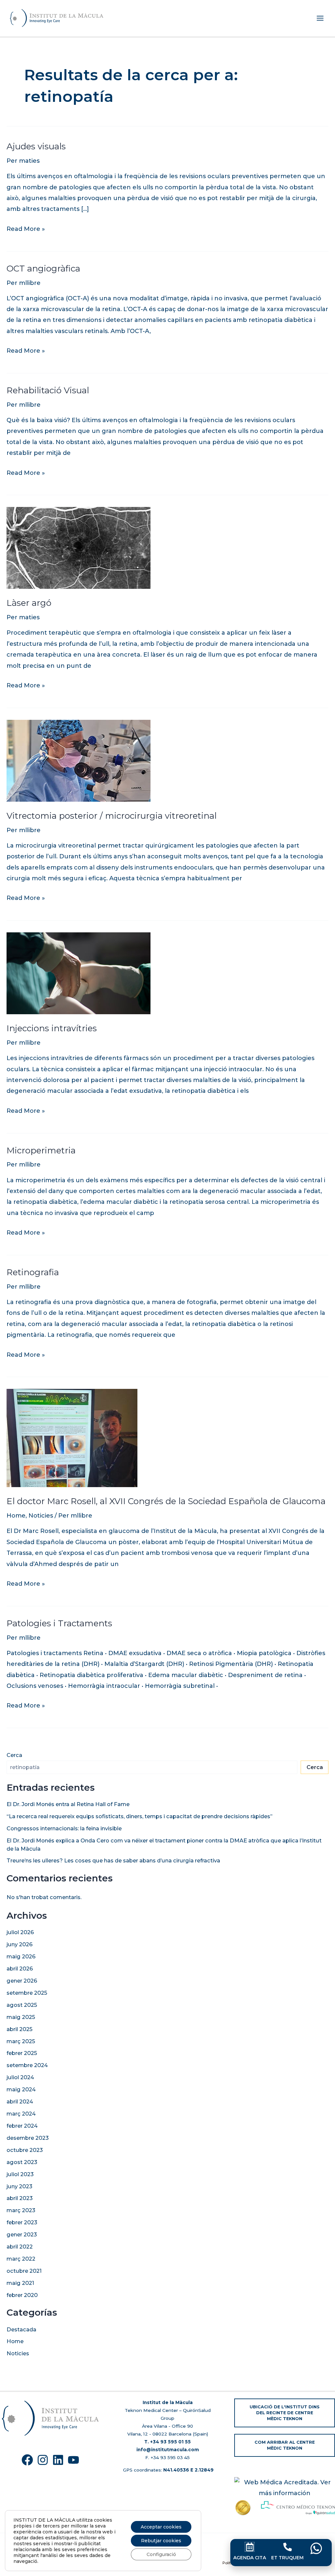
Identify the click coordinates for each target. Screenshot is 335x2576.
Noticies (41, 1516)
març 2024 (21, 2114)
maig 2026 (21, 1956)
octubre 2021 (24, 2271)
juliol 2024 (20, 2077)
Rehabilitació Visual (48, 390)
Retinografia (33, 1272)
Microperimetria (41, 1150)
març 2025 (21, 2041)
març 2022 (21, 2259)
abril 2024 (20, 2101)
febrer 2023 (22, 2222)
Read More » (26, 228)
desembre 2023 (28, 2138)
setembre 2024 (27, 2065)
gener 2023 (22, 2234)
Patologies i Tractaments (59, 1623)
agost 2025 (22, 2005)
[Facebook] (27, 2460)
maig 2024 (21, 2089)
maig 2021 (20, 2283)
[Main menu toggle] (320, 18)
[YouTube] (73, 2460)
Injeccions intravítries (52, 1028)
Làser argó (29, 603)
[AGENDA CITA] (250, 2547)
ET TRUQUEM (287, 2558)
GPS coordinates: (168, 2470)
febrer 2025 (22, 2053)
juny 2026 (20, 1944)
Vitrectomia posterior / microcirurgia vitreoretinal (112, 816)
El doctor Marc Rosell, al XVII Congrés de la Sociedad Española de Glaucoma (166, 1501)
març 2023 (21, 2210)
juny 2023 (19, 2186)
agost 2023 (22, 2162)
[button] (285, 2413)
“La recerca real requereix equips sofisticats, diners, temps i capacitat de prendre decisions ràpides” (140, 1816)
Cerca (14, 1755)
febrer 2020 (22, 2295)
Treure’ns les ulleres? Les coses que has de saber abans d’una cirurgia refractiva (113, 1860)
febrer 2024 (22, 2126)
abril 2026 (20, 1969)
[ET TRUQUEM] (288, 2547)
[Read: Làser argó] (79, 548)
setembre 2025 (27, 1993)
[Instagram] (43, 2460)
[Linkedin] (58, 2460)
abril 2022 (20, 2247)
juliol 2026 (20, 1932)
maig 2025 (21, 2017)
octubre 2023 (25, 2150)
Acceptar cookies (161, 2527)
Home (16, 1516)
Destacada (21, 2329)
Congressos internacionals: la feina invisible (64, 1828)
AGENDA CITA (250, 2558)
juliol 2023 (20, 2174)
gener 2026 (22, 1981)
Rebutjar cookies (161, 2541)
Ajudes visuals (36, 146)
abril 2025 (19, 2029)
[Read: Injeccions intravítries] (79, 973)
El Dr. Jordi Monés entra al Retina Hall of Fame (69, 1804)
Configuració (161, 2554)
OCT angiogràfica (43, 269)
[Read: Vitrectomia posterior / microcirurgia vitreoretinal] (79, 760)
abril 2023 (20, 2198)
